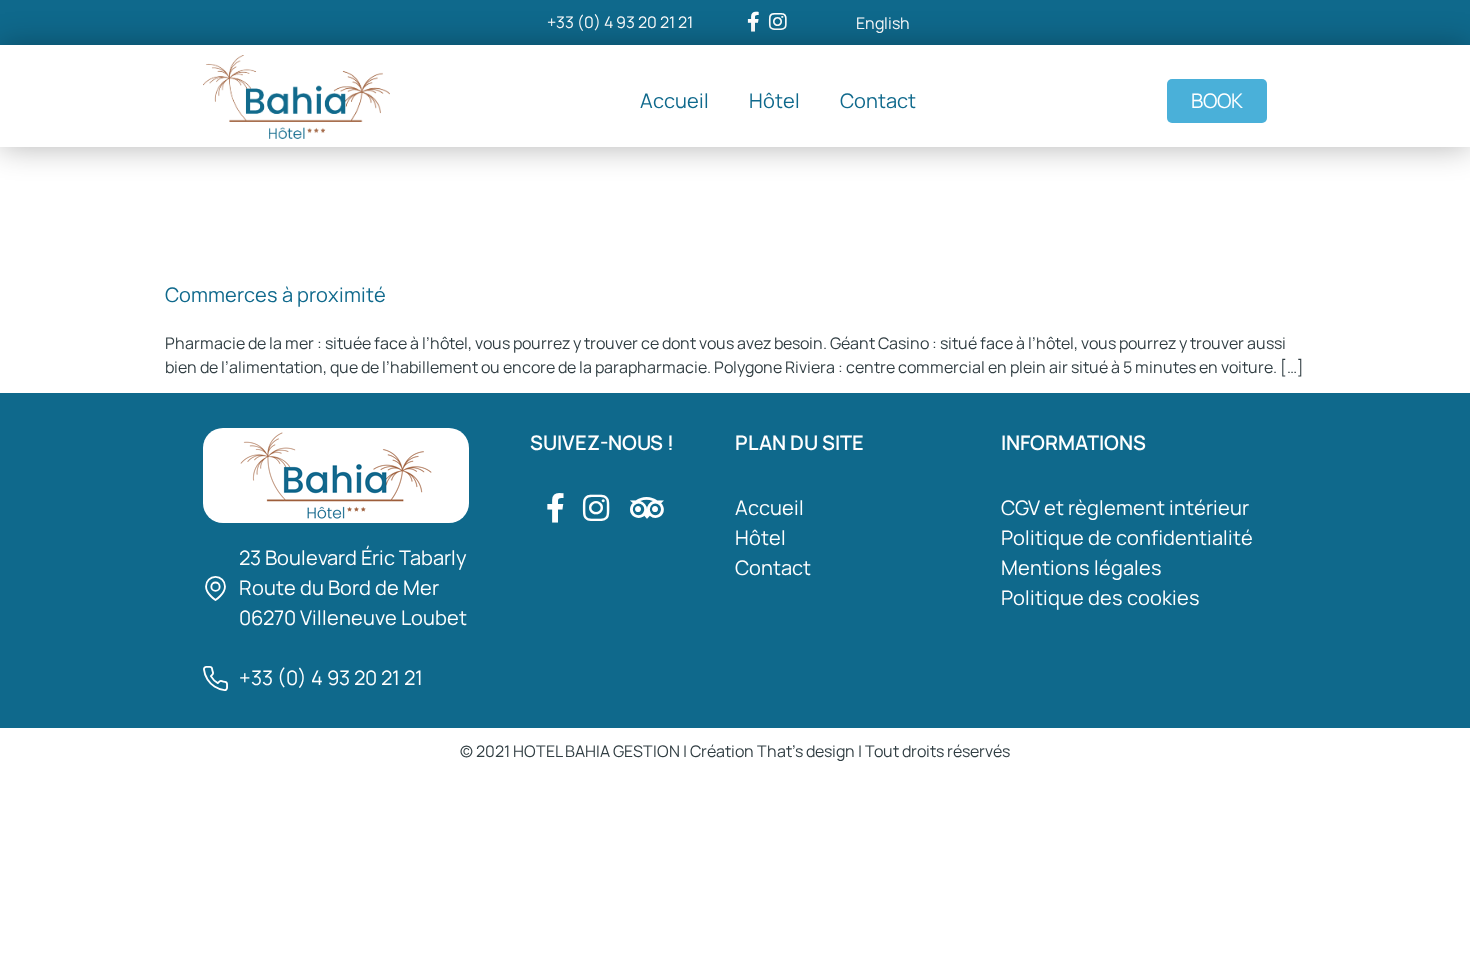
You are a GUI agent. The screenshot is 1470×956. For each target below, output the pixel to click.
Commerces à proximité (275, 294)
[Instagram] (778, 22)
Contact (878, 100)
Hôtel (774, 100)
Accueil (674, 100)
